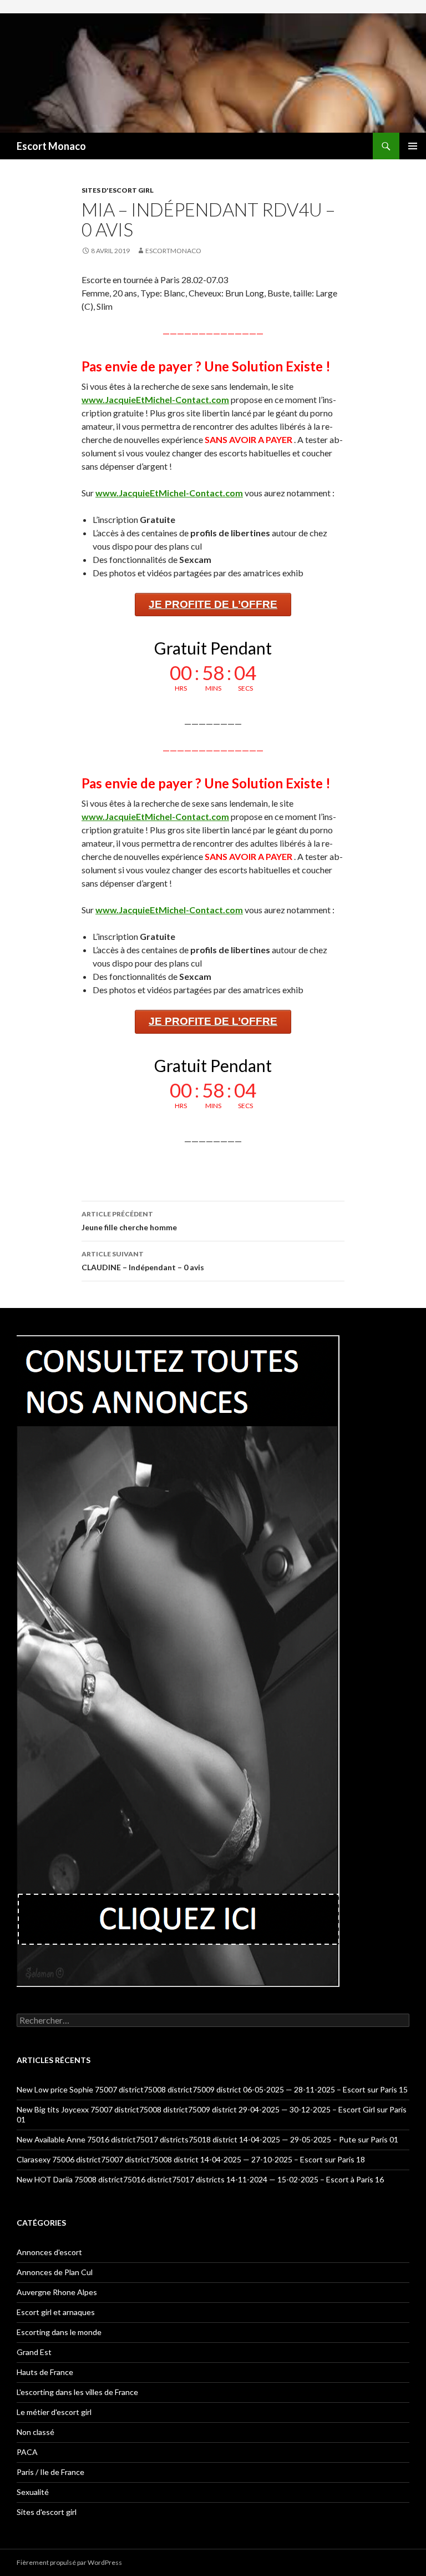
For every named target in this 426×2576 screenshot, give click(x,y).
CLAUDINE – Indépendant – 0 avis (143, 1261)
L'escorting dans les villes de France (77, 2392)
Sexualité (33, 2492)
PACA (27, 2452)
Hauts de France (45, 2372)
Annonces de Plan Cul (55, 2272)
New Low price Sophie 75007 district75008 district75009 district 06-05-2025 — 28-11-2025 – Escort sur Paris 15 (212, 2089)
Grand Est (34, 2352)
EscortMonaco (173, 251)
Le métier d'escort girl (54, 2412)
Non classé (35, 2432)
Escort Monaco (51, 146)
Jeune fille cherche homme (129, 1221)
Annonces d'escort (49, 2252)
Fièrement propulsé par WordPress (69, 2562)
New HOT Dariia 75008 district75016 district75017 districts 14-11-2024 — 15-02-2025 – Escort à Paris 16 (200, 2179)
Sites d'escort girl (118, 190)
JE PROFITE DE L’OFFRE (213, 604)
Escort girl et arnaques (56, 2312)
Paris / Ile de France (50, 2472)
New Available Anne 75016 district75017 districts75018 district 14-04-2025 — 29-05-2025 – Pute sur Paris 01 (207, 2139)
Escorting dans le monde (59, 2332)
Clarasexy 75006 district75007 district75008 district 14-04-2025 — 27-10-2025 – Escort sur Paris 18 (191, 2159)
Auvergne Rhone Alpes (57, 2292)
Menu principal (413, 146)
